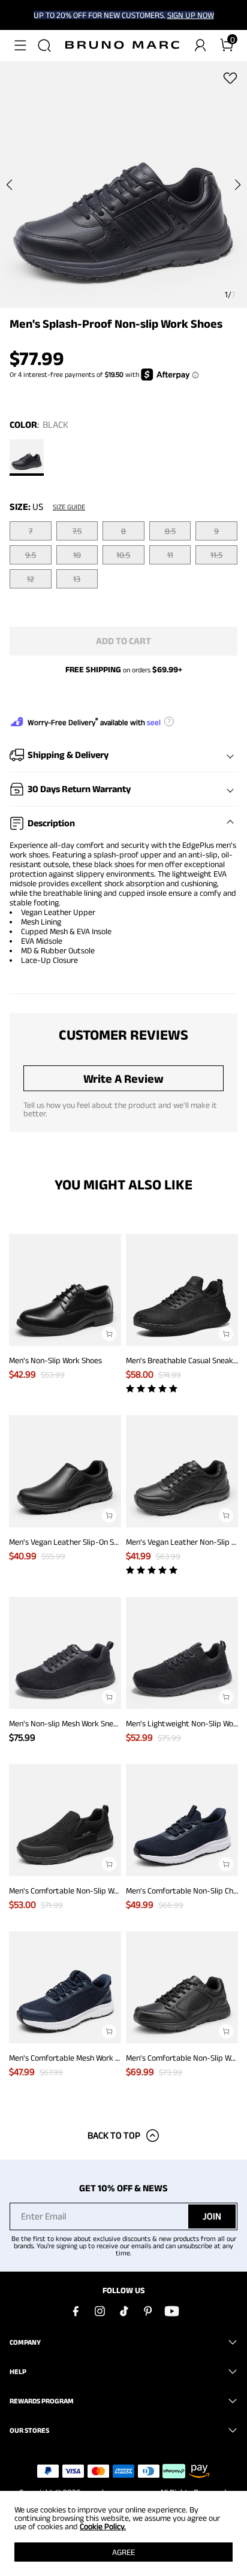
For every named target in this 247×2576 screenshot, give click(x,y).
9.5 (31, 555)
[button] (20, 46)
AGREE (123, 2552)
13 (77, 579)
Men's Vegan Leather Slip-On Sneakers (75, 1542)
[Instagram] (100, 2311)
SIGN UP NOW (191, 15)
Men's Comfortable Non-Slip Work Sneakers (84, 1891)
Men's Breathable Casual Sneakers (185, 1360)
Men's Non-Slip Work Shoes (55, 1360)
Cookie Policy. (103, 2526)
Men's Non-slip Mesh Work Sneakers (71, 1723)
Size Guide (69, 507)
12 (31, 579)
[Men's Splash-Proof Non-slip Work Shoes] (27, 457)
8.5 (170, 531)
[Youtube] (171, 2311)
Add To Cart (123, 641)
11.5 (216, 555)
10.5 (123, 555)
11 (170, 555)
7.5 (77, 531)
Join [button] (212, 2216)
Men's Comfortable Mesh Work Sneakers (78, 2058)
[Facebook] (76, 2311)
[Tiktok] (123, 2311)
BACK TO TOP (114, 2135)
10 (77, 555)
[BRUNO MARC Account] (200, 46)
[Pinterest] (147, 2311)
